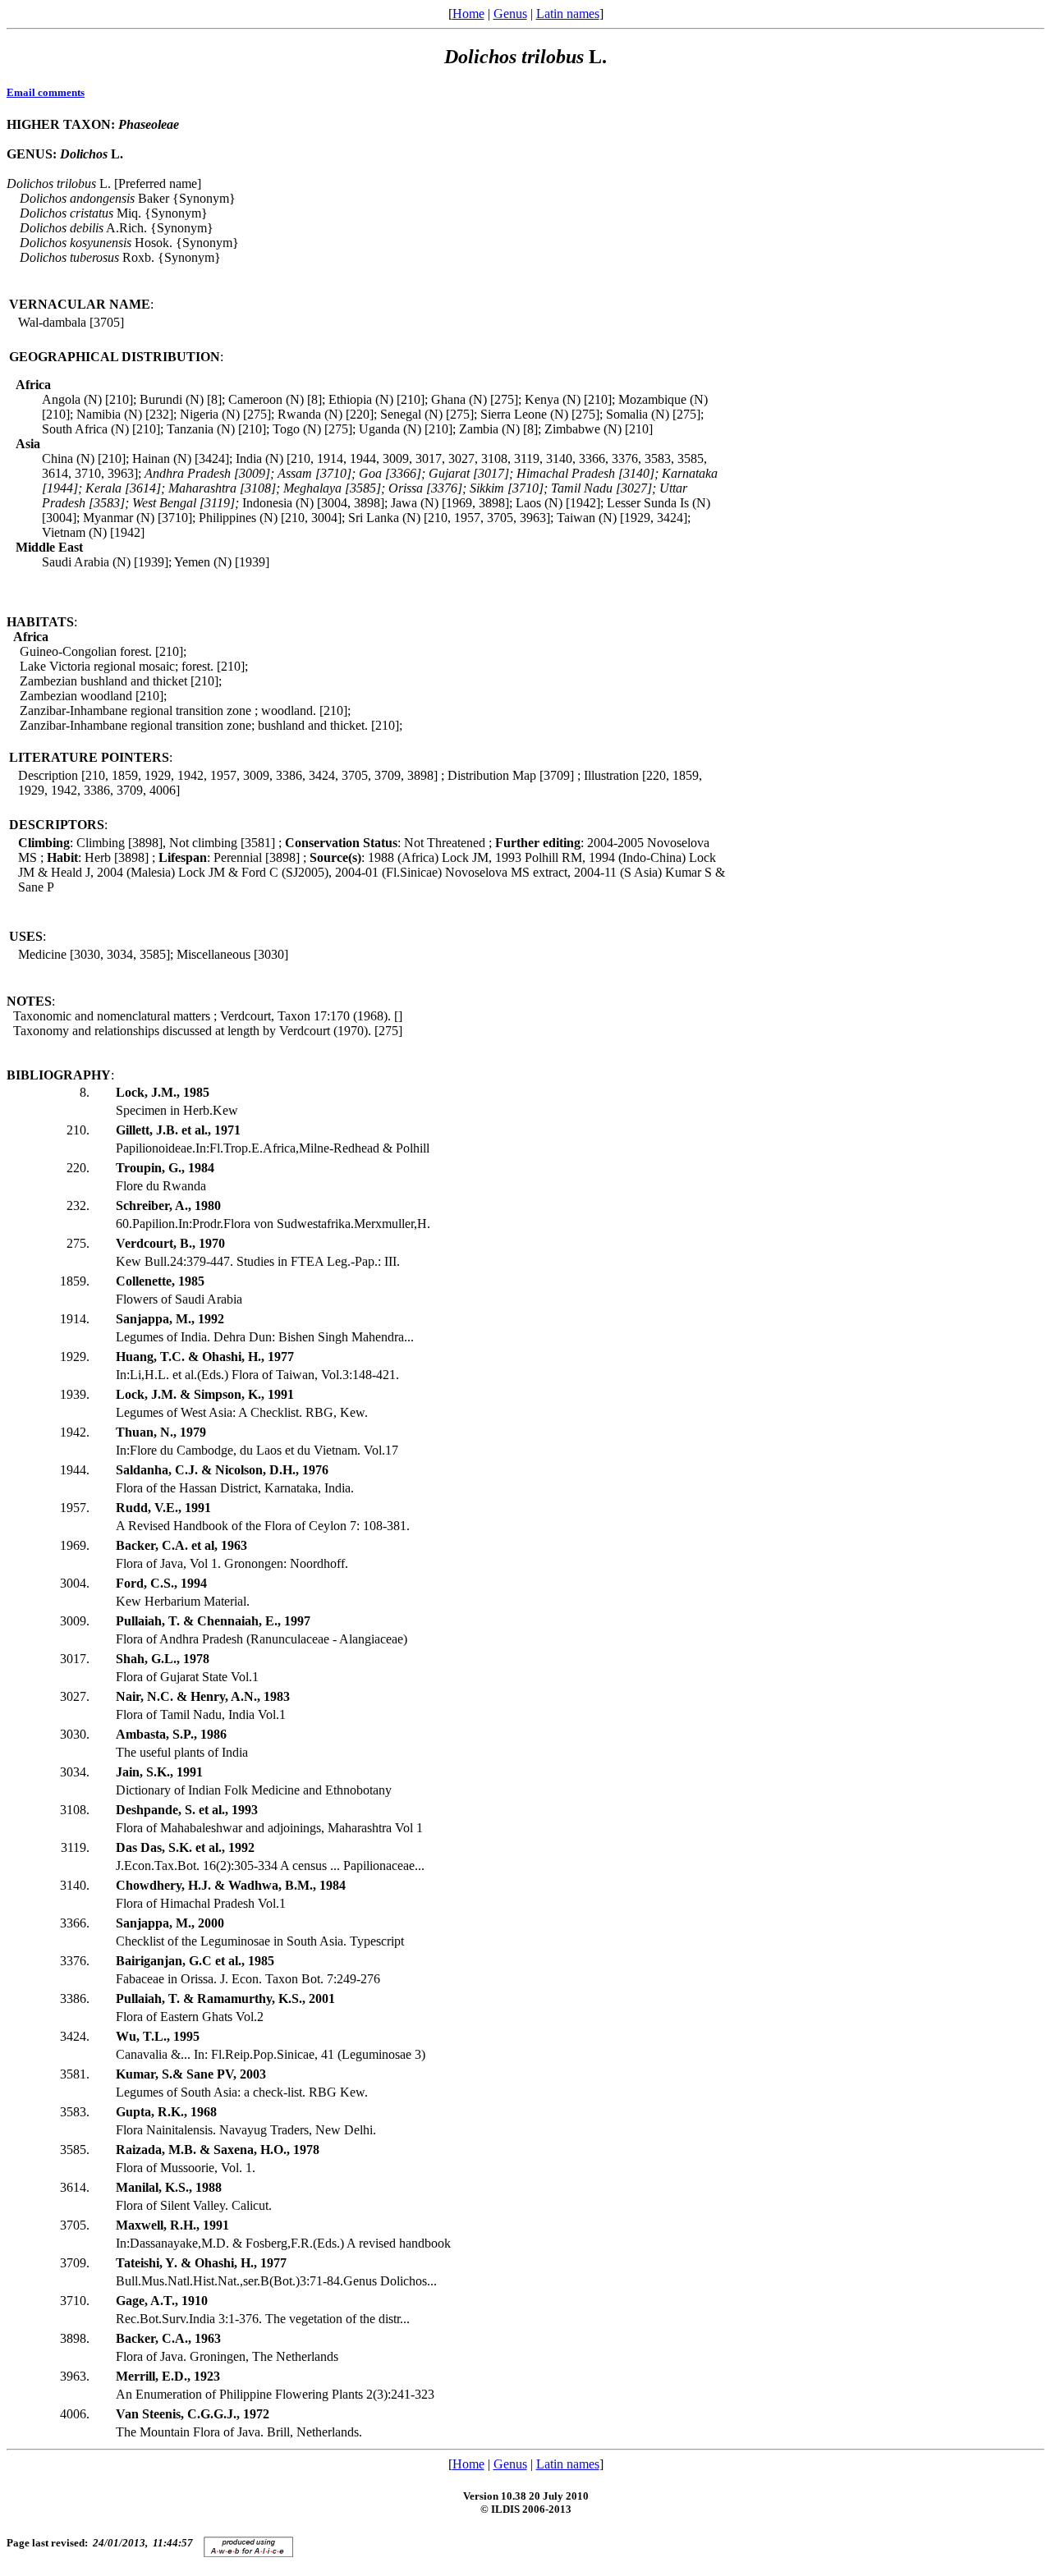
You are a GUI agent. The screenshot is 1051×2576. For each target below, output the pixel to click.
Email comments (46, 92)
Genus (510, 14)
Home (468, 14)
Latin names (568, 14)
